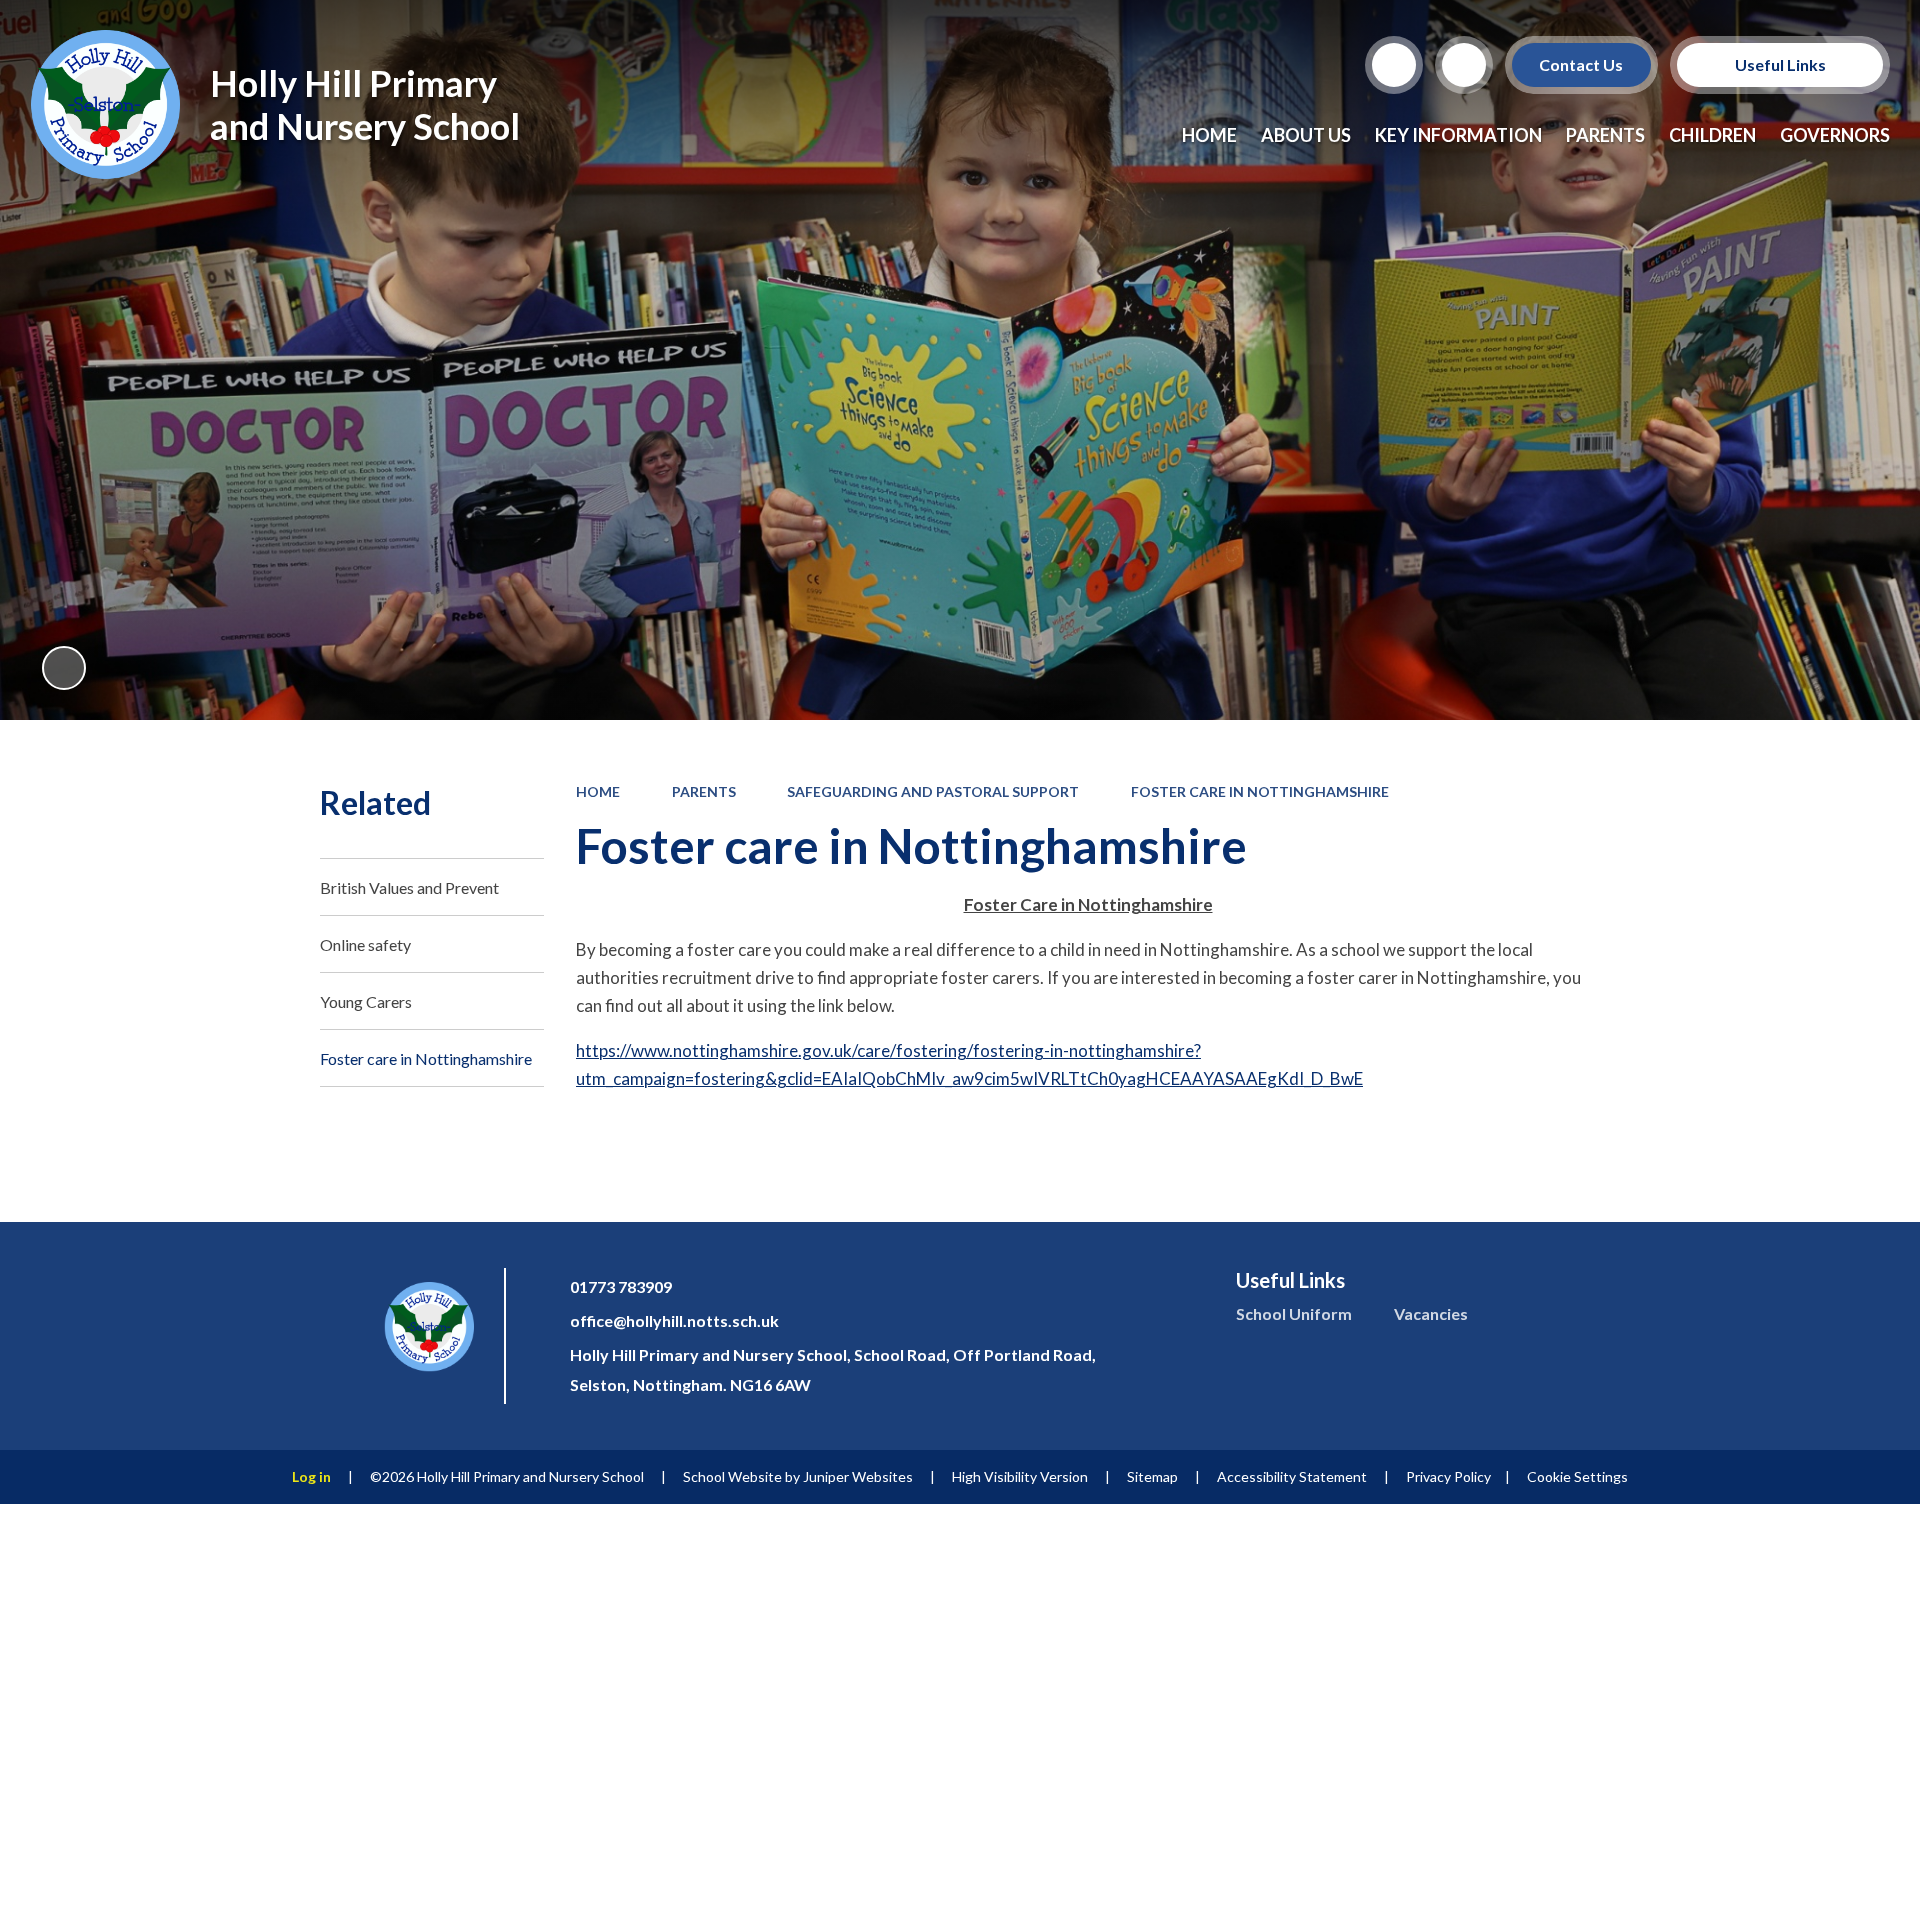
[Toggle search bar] (1394, 65)
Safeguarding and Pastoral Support (933, 791)
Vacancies (1431, 1313)
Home (598, 791)
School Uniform (1294, 1313)
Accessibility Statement (1292, 1476)
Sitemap (1152, 1476)
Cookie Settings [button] (1577, 1476)
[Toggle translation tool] (1464, 65)
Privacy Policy (1448, 1476)
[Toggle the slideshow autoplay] (64, 668)
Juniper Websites (858, 1476)
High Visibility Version (1020, 1476)
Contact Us (1582, 64)
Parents (704, 791)
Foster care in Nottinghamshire (1260, 791)
